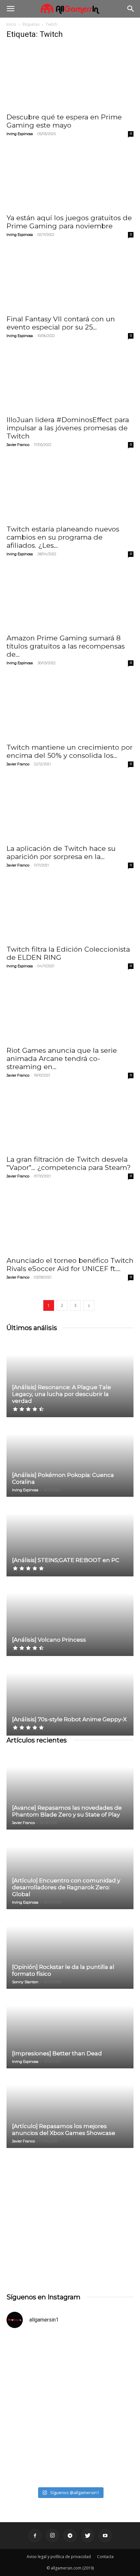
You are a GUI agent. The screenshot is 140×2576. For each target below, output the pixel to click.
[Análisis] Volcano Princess (49, 1640)
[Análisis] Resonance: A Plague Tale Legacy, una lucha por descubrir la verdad (62, 1394)
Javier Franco (18, 445)
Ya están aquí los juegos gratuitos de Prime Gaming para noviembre (69, 222)
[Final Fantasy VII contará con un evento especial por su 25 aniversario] (70, 279)
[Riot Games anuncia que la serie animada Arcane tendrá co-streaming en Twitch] (70, 1011)
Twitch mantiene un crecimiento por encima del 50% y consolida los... (70, 751)
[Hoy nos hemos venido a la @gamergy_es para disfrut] (70, 2446)
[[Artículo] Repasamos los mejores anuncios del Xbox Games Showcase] (70, 2109)
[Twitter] (88, 2536)
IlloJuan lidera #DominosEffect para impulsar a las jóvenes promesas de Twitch (68, 428)
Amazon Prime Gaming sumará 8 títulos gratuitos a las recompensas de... (66, 646)
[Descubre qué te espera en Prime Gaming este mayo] (70, 77)
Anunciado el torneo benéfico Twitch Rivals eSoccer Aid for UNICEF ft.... (70, 1265)
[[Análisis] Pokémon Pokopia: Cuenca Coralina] (70, 1457)
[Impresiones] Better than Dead (57, 2053)
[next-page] (89, 1305)
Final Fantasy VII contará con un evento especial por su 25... (61, 323)
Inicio (11, 24)
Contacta (105, 2557)
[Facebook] (35, 2536)
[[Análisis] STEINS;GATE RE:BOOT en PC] (70, 1537)
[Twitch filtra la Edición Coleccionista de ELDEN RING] (70, 910)
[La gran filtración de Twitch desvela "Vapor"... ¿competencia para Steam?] (70, 1120)
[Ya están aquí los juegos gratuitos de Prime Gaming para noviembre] (70, 178)
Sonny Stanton (25, 1982)
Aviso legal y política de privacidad (59, 2557)
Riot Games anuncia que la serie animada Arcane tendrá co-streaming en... (62, 1058)
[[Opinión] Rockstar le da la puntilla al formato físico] (70, 1949)
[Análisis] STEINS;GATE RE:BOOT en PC (66, 1560)
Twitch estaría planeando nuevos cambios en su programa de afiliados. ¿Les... (63, 537)
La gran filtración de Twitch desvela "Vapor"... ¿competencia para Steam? (69, 1163)
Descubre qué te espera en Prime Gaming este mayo (64, 121)
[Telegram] (70, 2536)
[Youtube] (105, 2536)
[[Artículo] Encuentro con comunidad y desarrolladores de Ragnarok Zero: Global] (70, 1870)
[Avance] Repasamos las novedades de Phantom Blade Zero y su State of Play (67, 1811)
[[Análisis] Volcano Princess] (70, 1617)
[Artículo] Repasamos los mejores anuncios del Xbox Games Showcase (64, 2130)
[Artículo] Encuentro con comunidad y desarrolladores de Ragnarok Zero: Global (66, 1887)
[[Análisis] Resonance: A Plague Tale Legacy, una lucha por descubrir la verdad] (70, 1378)
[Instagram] (52, 2536)
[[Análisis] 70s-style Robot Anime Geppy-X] (70, 1696)
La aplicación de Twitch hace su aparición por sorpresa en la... (61, 852)
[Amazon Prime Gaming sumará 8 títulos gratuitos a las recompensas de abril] (70, 598)
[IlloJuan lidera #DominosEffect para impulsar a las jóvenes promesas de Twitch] (70, 380)
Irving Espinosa (20, 134)
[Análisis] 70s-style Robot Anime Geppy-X (69, 1719)
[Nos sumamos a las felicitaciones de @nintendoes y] (70, 2371)
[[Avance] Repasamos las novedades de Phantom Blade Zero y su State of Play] (70, 1790)
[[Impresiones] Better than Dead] (70, 2029)
